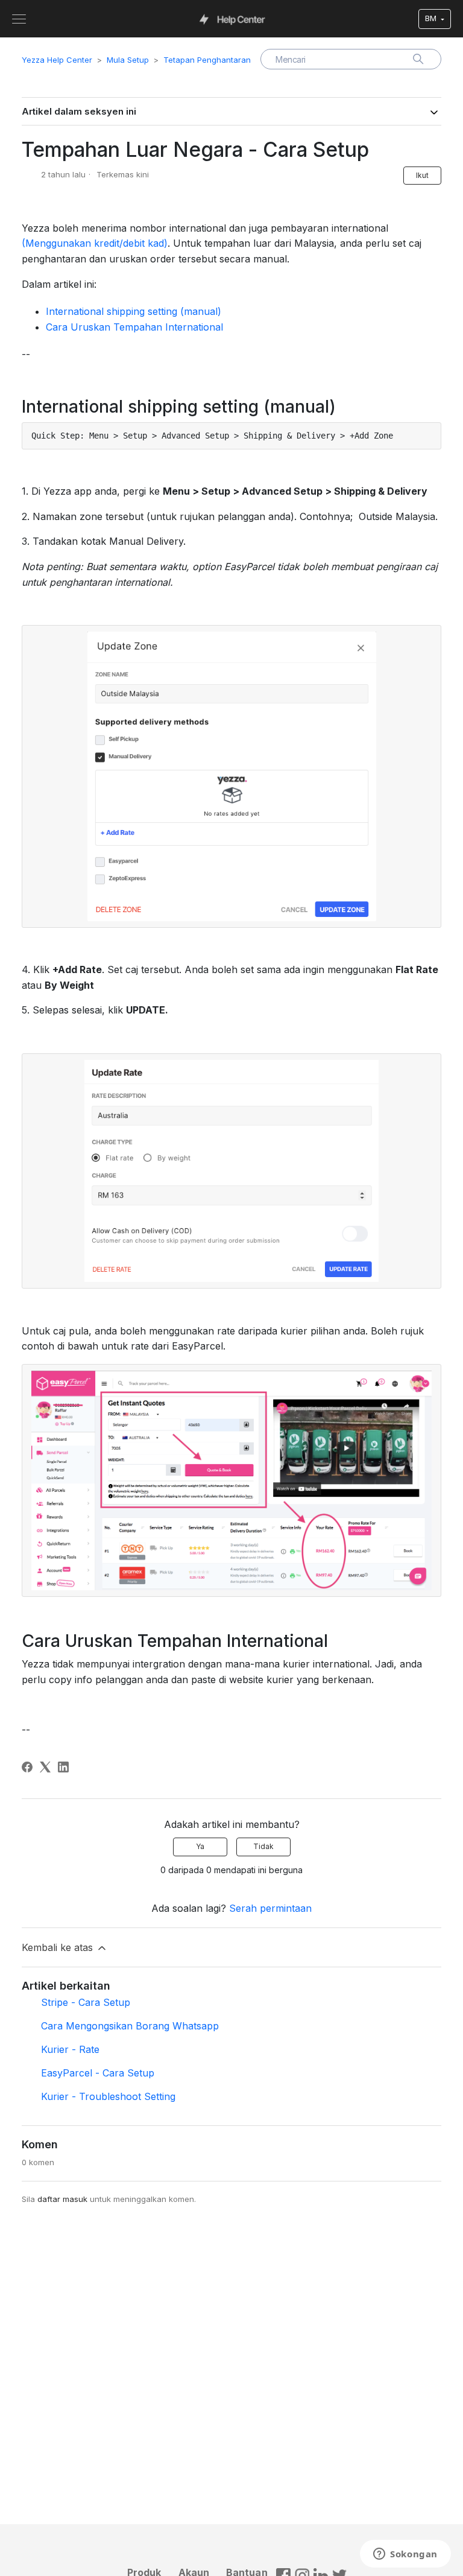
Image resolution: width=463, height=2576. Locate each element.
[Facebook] (27, 1767)
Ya (200, 1846)
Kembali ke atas (59, 1947)
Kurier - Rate (70, 2049)
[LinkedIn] (63, 1767)
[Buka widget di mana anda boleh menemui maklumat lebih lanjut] (405, 2555)
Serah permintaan (270, 1908)
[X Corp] (45, 1767)
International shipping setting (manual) (134, 311)
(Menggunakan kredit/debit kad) (95, 243)
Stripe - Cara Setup (86, 2002)
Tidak (263, 1846)
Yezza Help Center (57, 60)
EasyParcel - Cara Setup (98, 2073)
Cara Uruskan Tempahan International (134, 327)
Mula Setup (128, 60)
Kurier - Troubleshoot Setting (108, 2096)
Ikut (422, 175)
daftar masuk (62, 2199)
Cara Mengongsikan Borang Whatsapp (130, 2026)
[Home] (232, 19)
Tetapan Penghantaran (207, 60)
